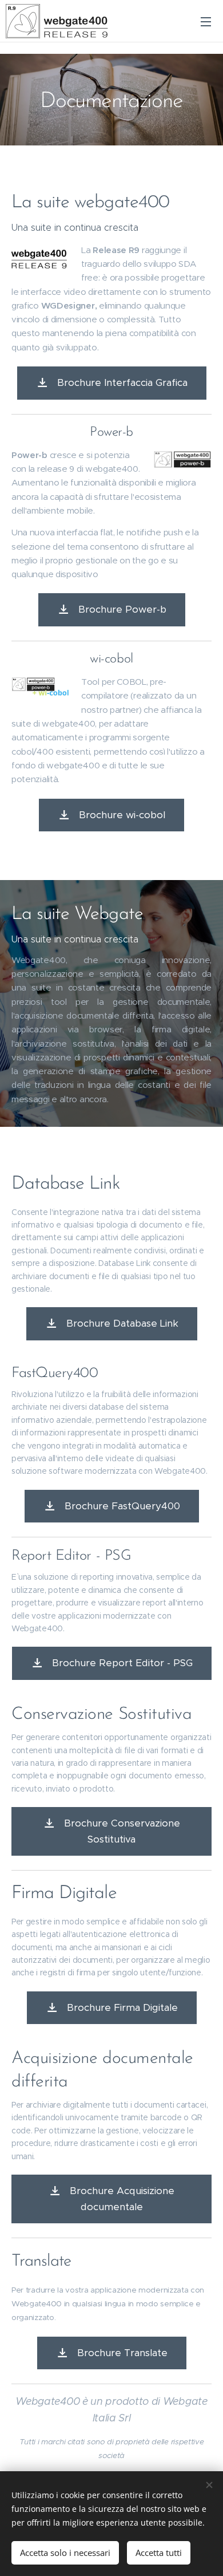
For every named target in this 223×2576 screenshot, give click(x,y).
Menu (206, 21)
